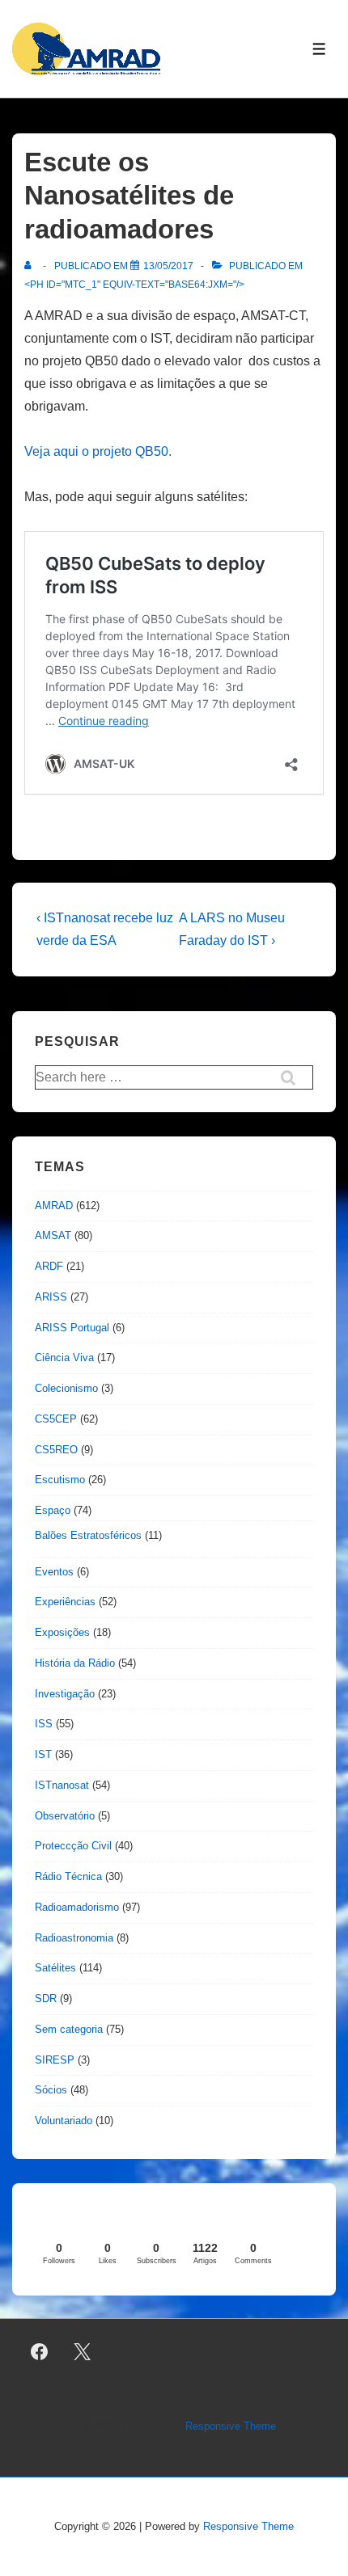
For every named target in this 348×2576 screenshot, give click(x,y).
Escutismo (60, 1480)
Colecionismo (66, 1388)
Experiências (65, 1602)
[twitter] (83, 2352)
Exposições (62, 1632)
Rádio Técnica (68, 1876)
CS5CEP (56, 1419)
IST (43, 1754)
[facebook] (40, 2352)
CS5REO (56, 1450)
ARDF (49, 1266)
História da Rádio (75, 1663)
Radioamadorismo (77, 1907)
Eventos (54, 1572)
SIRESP (55, 2060)
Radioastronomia (74, 1938)
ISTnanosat (62, 1785)
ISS (44, 1724)
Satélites (55, 1968)
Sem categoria (69, 2029)
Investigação (65, 1694)
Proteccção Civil (73, 1846)
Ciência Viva (64, 1358)
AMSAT (53, 1235)
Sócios (51, 2090)
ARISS (51, 1297)
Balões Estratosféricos (88, 1535)
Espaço (53, 1510)
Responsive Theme (231, 2426)
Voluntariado (64, 2121)
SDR (46, 1998)
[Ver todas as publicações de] (31, 266)
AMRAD (54, 1206)
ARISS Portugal (72, 1328)
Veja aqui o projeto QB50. (98, 451)
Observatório (65, 1816)
